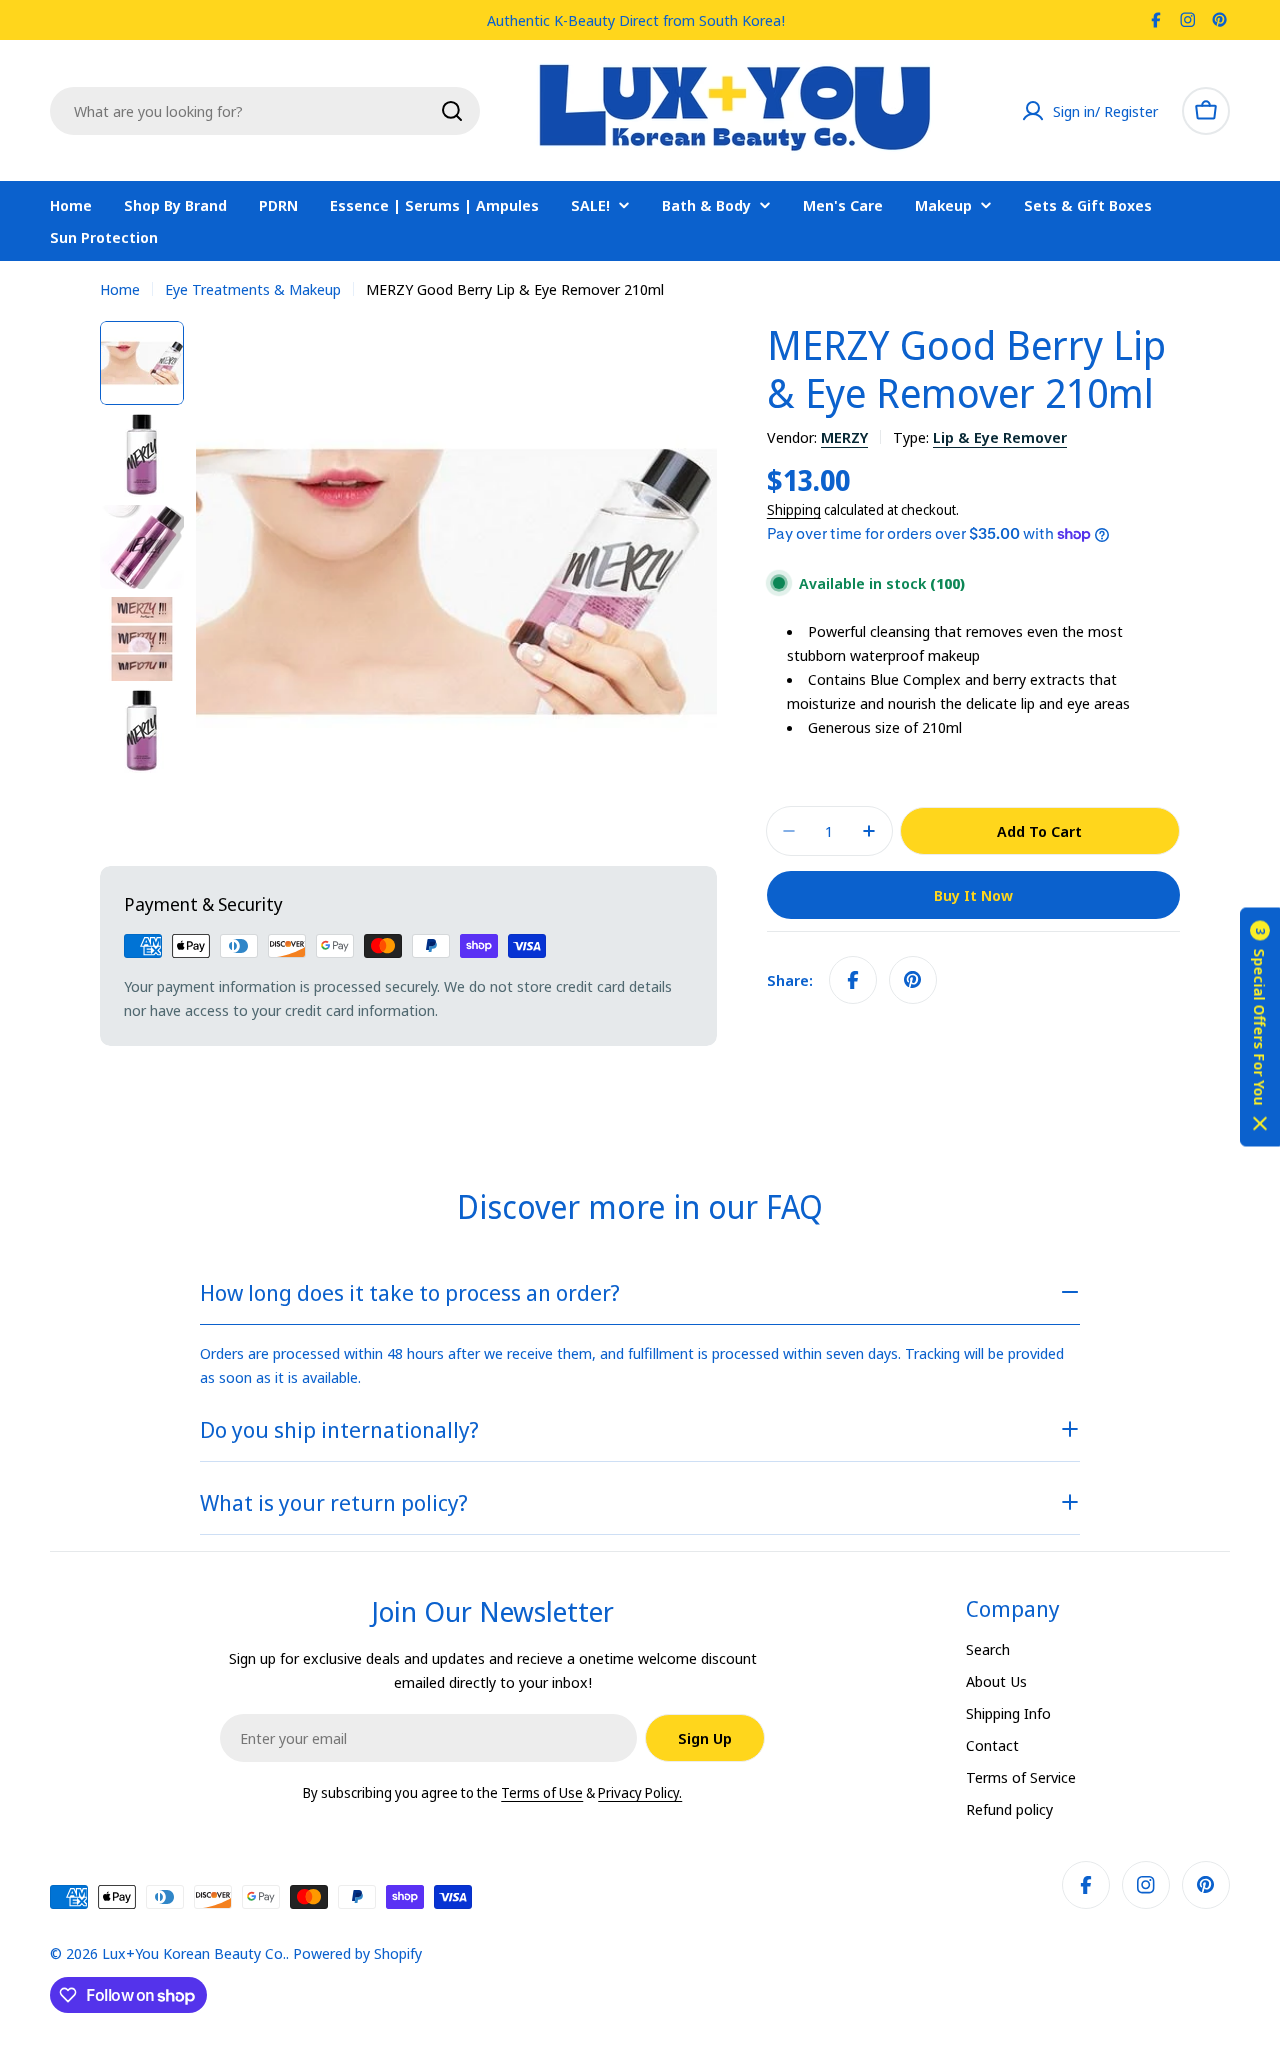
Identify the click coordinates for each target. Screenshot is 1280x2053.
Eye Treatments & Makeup (253, 289)
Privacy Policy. (640, 1792)
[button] (1260, 1026)
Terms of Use (542, 1792)
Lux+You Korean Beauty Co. (194, 1953)
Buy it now (973, 895)
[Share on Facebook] (853, 980)
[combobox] (265, 111)
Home (120, 289)
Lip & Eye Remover (1000, 437)
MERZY (844, 437)
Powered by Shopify (357, 1953)
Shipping (794, 510)
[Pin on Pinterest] (913, 980)
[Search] (452, 111)
